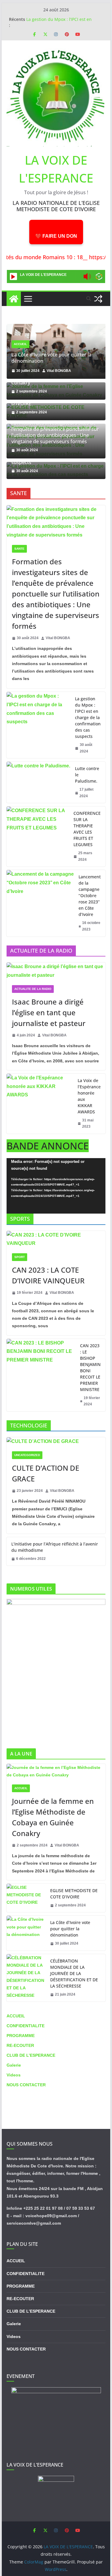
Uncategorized (27, 1455)
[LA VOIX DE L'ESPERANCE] (14, 299)
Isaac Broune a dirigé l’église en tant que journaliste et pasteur (49, 1012)
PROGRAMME (21, 2036)
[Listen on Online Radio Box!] (99, 277)
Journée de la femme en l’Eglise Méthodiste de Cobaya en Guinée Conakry (53, 1817)
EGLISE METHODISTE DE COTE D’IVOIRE (74, 1894)
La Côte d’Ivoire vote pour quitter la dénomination (51, 358)
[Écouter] (13, 276)
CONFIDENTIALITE (26, 2026)
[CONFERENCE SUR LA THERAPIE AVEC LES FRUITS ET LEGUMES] (38, 836)
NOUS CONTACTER (26, 2085)
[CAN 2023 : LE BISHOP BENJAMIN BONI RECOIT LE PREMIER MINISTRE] (41, 1375)
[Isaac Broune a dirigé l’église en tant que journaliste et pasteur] (56, 971)
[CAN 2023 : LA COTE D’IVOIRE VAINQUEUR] (56, 1240)
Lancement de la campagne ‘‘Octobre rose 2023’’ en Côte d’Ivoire (90, 896)
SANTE (19, 549)
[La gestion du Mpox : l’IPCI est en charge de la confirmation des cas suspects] (39, 725)
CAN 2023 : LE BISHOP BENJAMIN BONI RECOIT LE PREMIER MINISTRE (90, 1367)
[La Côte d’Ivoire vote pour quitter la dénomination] (56, 328)
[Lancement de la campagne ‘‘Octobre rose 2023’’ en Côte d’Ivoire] (40, 903)
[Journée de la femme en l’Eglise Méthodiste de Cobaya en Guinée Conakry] (56, 1771)
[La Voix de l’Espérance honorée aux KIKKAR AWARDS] (40, 1104)
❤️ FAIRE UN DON (56, 236)
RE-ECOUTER (20, 2045)
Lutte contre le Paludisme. (87, 775)
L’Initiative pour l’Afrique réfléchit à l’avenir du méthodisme (55, 1547)
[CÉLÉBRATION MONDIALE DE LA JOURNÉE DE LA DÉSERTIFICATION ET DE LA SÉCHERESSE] (26, 1978)
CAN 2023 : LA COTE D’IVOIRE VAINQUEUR (48, 1275)
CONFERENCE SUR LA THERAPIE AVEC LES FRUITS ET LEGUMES (87, 829)
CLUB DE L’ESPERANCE (31, 2055)
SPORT (20, 1257)
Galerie (14, 2065)
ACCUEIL (20, 344)
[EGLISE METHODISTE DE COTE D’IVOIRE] (26, 1898)
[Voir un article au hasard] (98, 299)
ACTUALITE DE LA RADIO (33, 989)
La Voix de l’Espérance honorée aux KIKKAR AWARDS (89, 1096)
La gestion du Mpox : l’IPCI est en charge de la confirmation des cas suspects (88, 717)
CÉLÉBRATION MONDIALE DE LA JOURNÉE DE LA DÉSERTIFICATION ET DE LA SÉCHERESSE (74, 1973)
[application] (56, 1186)
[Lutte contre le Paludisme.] (38, 782)
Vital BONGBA (59, 371)
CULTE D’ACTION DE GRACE (46, 1473)
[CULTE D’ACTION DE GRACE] (56, 1442)
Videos (14, 2075)
